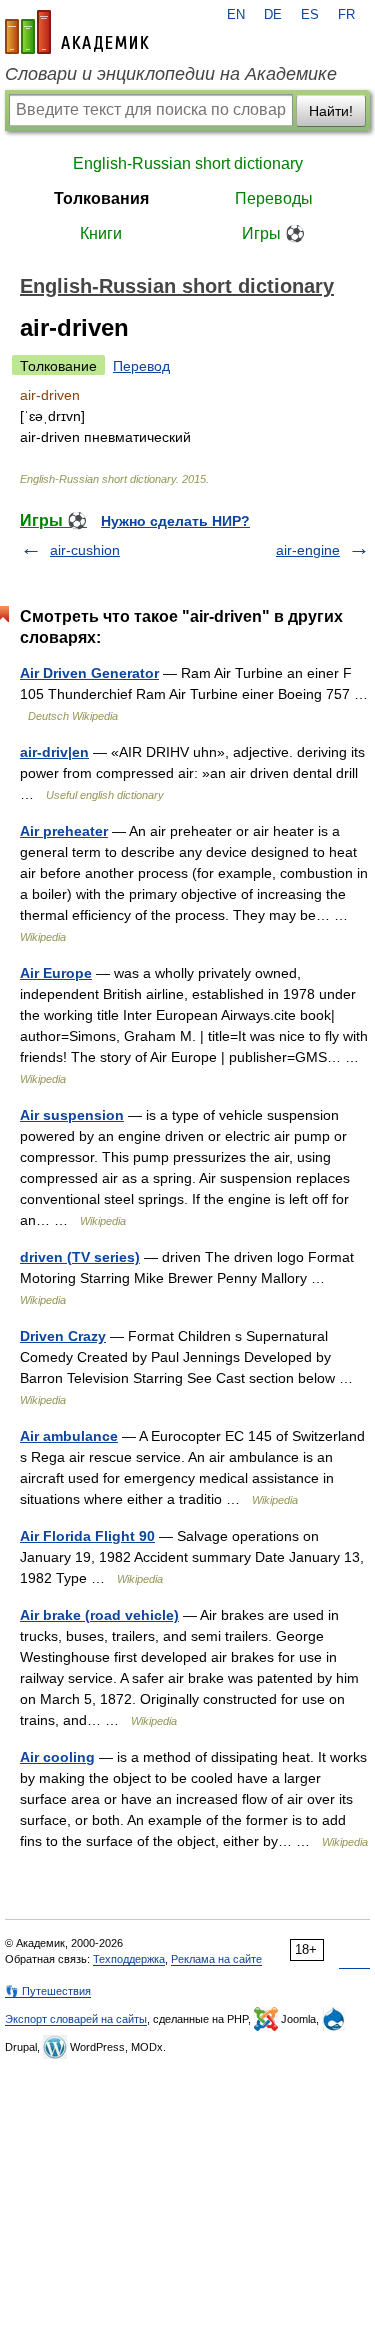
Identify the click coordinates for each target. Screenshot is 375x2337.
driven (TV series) (80, 1257)
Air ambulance (69, 1436)
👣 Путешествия (48, 1991)
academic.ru (77, 32)
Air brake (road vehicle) (99, 1615)
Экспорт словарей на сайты (76, 2019)
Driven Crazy (63, 1336)
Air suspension (72, 1115)
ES (310, 15)
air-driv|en (54, 752)
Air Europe (56, 973)
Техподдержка (129, 1959)
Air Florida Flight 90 (87, 1536)
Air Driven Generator (89, 673)
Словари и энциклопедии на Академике (171, 74)
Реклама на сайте (216, 1959)
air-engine (308, 550)
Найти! (331, 111)
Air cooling (57, 1757)
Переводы (274, 198)
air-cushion (85, 550)
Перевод (141, 366)
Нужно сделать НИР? (175, 521)
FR (346, 15)
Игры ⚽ (273, 233)
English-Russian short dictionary (188, 163)
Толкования (101, 198)
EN (236, 15)
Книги (101, 233)
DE (273, 15)
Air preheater (64, 831)
